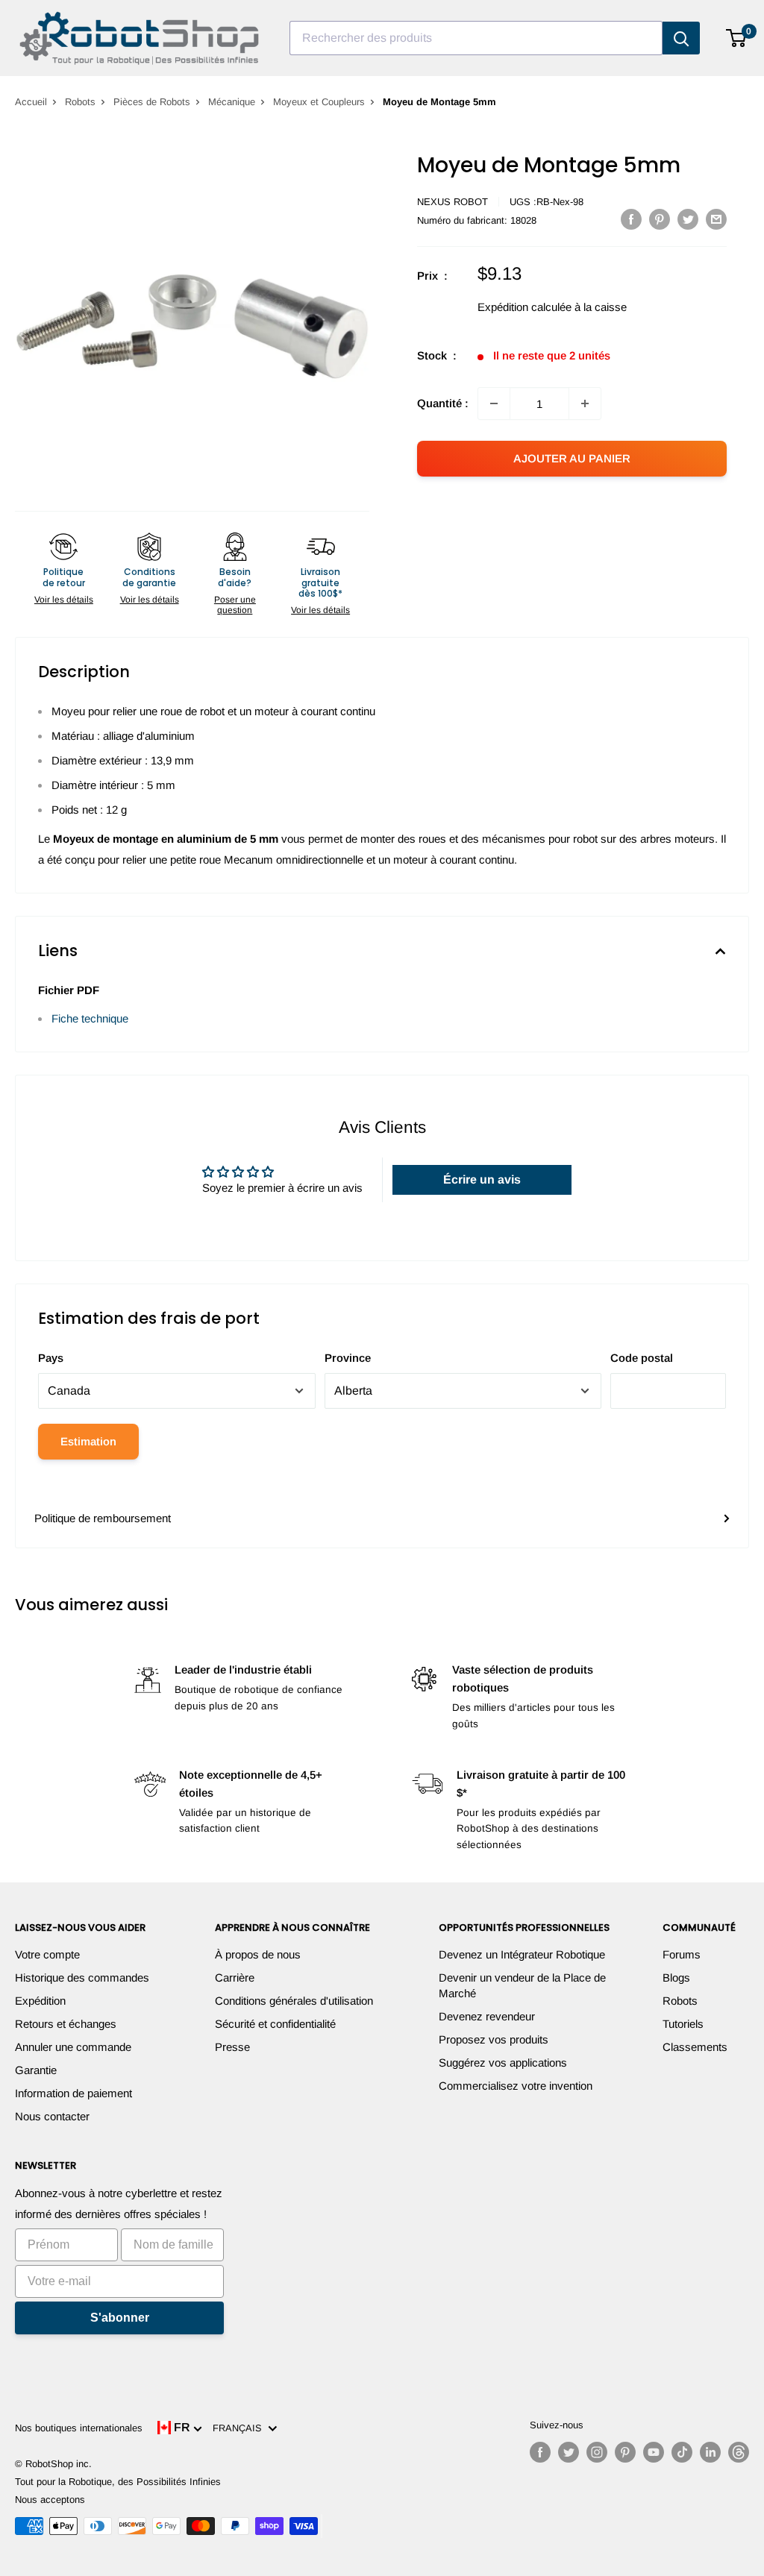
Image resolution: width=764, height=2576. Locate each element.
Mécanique (232, 102)
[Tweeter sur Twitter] (688, 219)
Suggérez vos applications (503, 2063)
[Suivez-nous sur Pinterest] (625, 2452)
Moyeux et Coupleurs (319, 102)
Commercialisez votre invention (516, 2086)
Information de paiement (73, 2093)
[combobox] (476, 38)
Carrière (235, 1977)
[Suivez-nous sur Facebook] (540, 2452)
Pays (51, 1358)
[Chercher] (681, 38)
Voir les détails (64, 600)
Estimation (88, 1441)
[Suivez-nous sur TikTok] (682, 2452)
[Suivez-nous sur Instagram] (597, 2452)
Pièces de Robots (152, 102)
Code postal (642, 1358)
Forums (682, 1954)
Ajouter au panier (572, 458)
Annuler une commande (73, 2047)
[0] (737, 38)
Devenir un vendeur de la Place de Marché (522, 1985)
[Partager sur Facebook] (631, 219)
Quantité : (443, 403)
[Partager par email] (716, 219)
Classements (695, 2047)
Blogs (676, 1977)
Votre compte (47, 1954)
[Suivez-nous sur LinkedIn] (710, 2452)
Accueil (31, 102)
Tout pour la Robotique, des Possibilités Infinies (118, 2482)
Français (240, 2428)
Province (348, 1358)
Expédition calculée (525, 307)
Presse (232, 2047)
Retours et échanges (66, 2024)
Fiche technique (90, 1018)
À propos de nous (258, 1954)
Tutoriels (683, 2024)
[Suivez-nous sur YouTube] (654, 2452)
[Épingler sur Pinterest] (660, 219)
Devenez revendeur (487, 2016)
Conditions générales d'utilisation (294, 2001)
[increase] (585, 403)
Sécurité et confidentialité (275, 2024)
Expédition (40, 2001)
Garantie (36, 2070)
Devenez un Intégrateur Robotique (522, 1954)
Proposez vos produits (494, 2039)
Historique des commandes (82, 1977)
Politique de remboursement (103, 1518)
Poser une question (235, 605)
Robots (80, 102)
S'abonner (120, 2318)
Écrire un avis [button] (482, 1179)
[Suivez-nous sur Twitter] (569, 2452)
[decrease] (494, 403)
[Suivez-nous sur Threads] (739, 2452)
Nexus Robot (453, 202)
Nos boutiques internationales (79, 2428)
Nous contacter (52, 2116)
